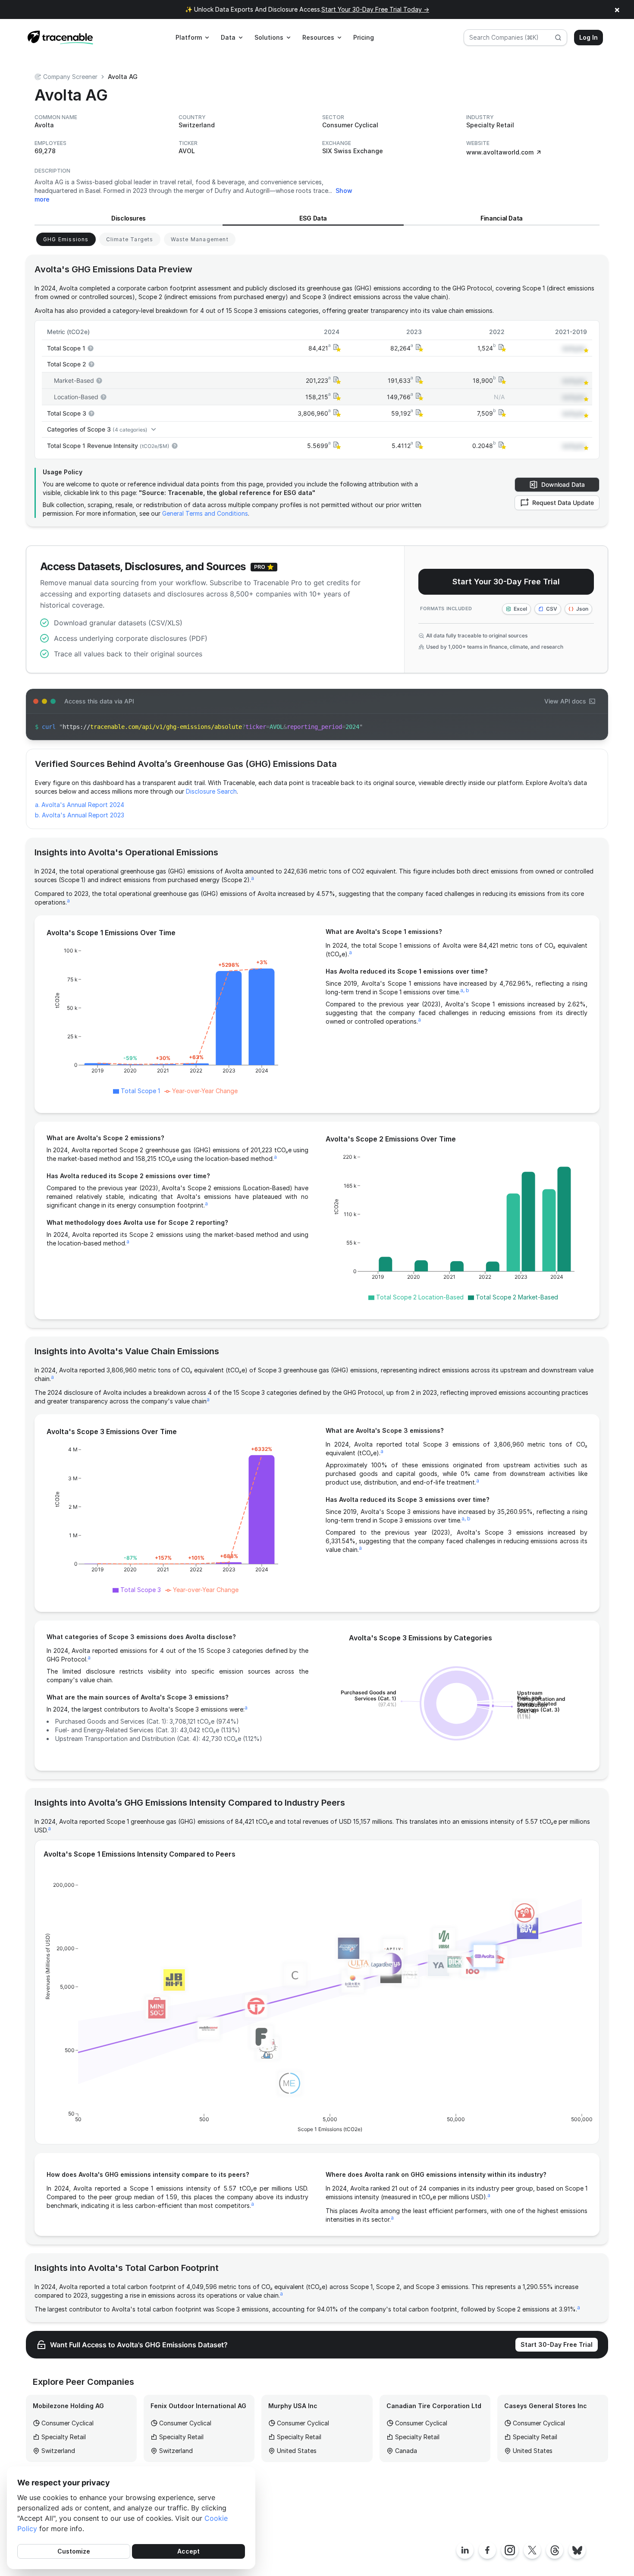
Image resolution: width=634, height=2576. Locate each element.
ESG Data (313, 218)
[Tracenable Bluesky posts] (577, 2550)
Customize (74, 2551)
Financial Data (502, 218)
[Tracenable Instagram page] (510, 2550)
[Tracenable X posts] (532, 2550)
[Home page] (60, 38)
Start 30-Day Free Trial (557, 2344)
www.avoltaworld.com (500, 152)
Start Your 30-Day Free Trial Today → (375, 9)
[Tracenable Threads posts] (555, 2550)
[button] (336, 348)
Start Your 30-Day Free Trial (506, 582)
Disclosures (129, 218)
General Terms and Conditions (205, 513)
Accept (188, 2551)
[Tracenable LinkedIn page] (465, 2550)
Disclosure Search (211, 791)
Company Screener (70, 77)
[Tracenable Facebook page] (487, 2550)
